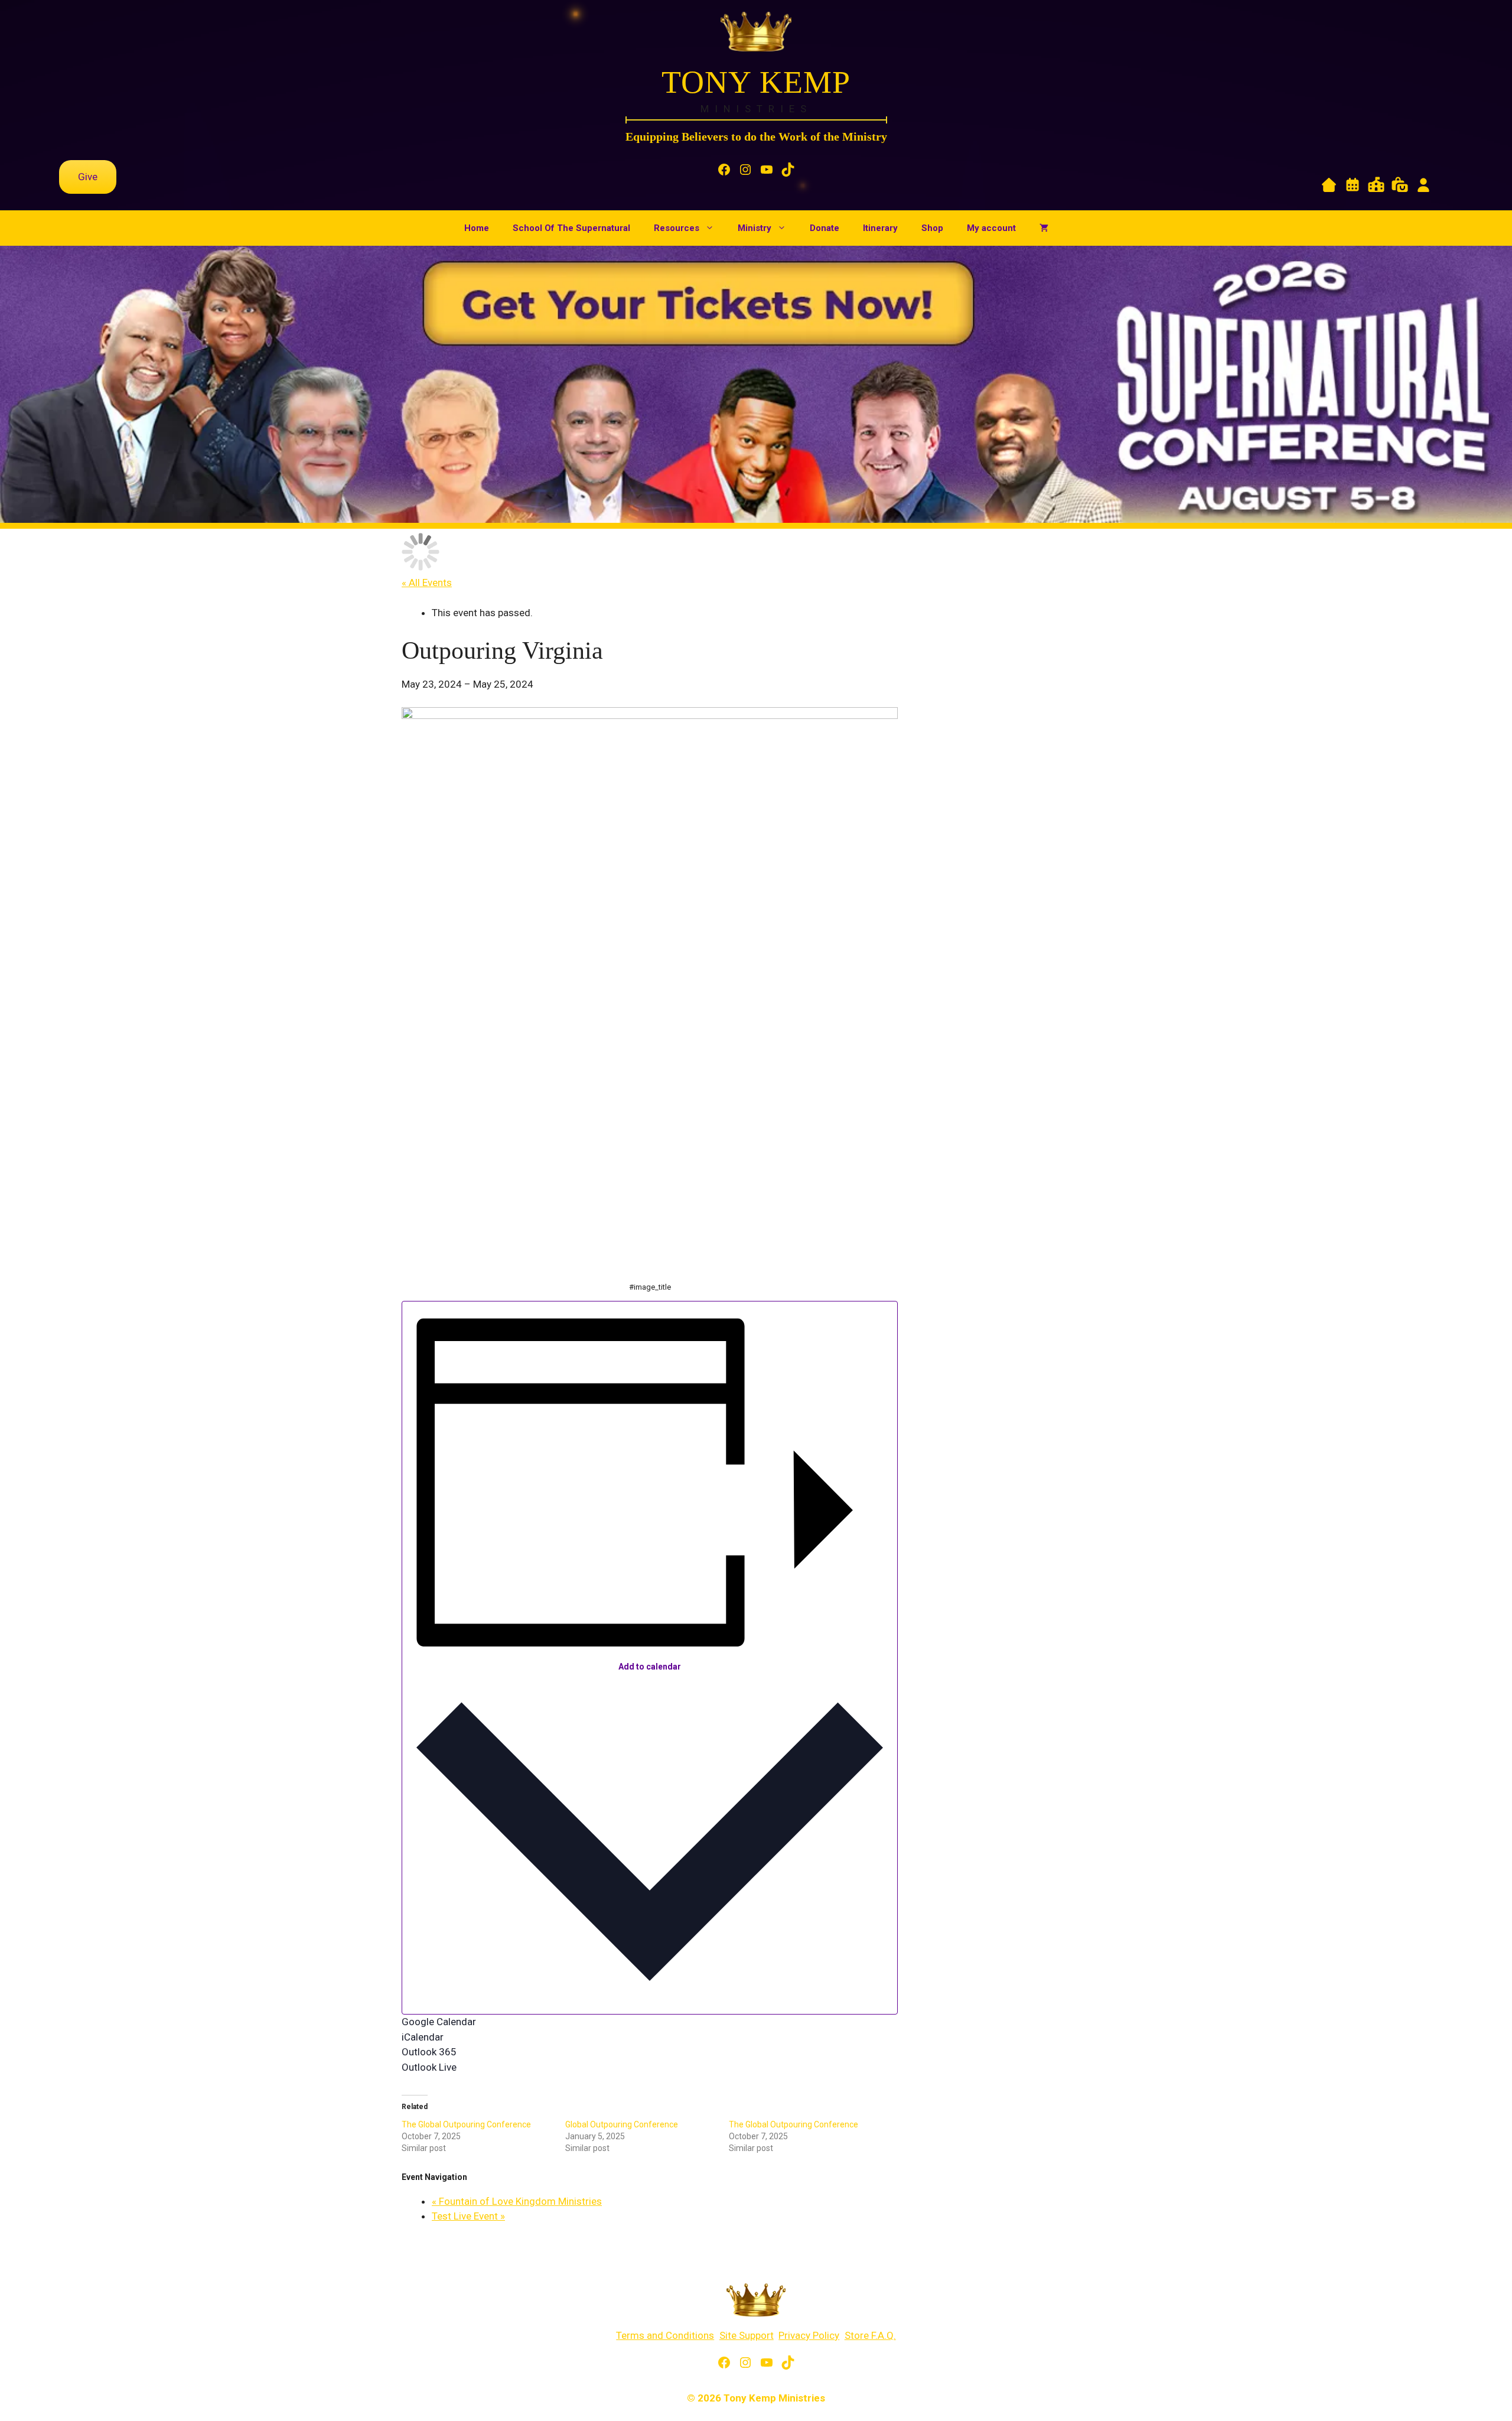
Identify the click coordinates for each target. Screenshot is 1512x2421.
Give (88, 177)
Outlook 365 (429, 2052)
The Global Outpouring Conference (466, 2124)
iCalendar (423, 2037)
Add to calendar (650, 1667)
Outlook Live (429, 2067)
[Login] (1423, 187)
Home (477, 228)
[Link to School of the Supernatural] (1376, 187)
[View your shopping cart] (1044, 228)
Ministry (755, 228)
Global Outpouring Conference (622, 2124)
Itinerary (880, 228)
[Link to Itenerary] (1353, 187)
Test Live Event (468, 2216)
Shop (932, 228)
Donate (825, 228)
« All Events (427, 583)
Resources (677, 228)
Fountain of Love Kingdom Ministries (517, 2201)
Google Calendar (439, 2022)
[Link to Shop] (1400, 187)
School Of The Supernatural (571, 228)
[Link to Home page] (1329, 187)
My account (991, 228)
